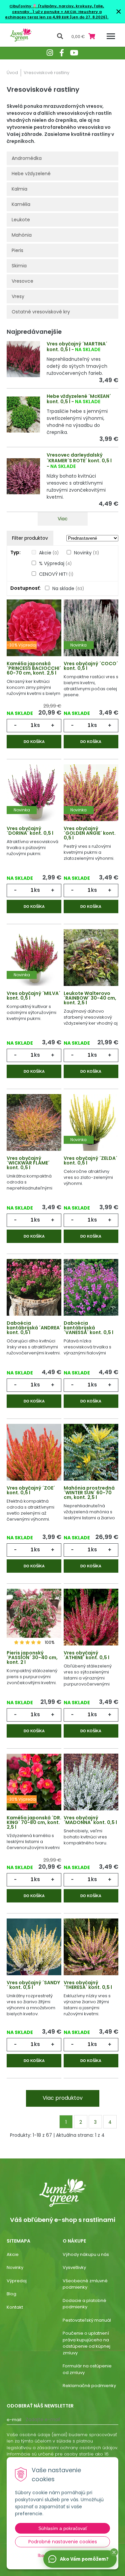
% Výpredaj (55, 563)
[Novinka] (91, 628)
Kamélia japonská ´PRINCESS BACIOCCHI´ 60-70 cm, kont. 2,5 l (34, 668)
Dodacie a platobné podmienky (84, 2304)
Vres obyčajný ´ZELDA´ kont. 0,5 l (90, 1161)
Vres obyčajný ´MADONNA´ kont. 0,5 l (90, 1820)
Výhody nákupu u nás (86, 2254)
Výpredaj (17, 2281)
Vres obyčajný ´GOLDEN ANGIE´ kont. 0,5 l (90, 833)
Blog (11, 2294)
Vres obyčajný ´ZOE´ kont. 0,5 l (31, 1490)
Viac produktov (63, 2098)
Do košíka (34, 742)
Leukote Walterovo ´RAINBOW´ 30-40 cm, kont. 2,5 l (90, 998)
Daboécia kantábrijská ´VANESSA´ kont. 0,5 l (88, 1328)
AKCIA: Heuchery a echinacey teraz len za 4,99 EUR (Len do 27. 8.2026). (57, 15)
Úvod (12, 73)
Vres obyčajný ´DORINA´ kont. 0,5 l (30, 831)
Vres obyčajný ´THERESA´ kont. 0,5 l (88, 1985)
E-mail (14, 2420)
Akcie (49, 553)
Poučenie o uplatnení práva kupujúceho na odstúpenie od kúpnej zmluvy (86, 2343)
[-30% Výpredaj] (34, 628)
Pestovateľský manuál (87, 2320)
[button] (114, 2552)
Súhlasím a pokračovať (63, 2528)
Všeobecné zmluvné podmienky (85, 2284)
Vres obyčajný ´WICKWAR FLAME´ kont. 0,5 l (28, 1163)
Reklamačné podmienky (89, 2386)
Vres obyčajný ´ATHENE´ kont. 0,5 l (86, 1655)
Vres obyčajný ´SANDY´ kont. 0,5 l (33, 1985)
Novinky (86, 553)
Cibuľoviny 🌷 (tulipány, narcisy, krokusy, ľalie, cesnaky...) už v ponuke (57, 9)
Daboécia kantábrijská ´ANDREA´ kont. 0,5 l (34, 1328)
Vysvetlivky (74, 2267)
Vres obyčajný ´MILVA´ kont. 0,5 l (33, 996)
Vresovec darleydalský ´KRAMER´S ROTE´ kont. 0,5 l (79, 458)
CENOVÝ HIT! (56, 574)
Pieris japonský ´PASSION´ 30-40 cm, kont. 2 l (32, 1657)
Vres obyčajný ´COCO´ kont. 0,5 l (91, 666)
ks (37, 725)
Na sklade (68, 588)
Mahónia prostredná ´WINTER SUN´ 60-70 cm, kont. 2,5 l (89, 1493)
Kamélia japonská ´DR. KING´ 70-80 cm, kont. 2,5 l (34, 1822)
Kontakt (15, 2307)
